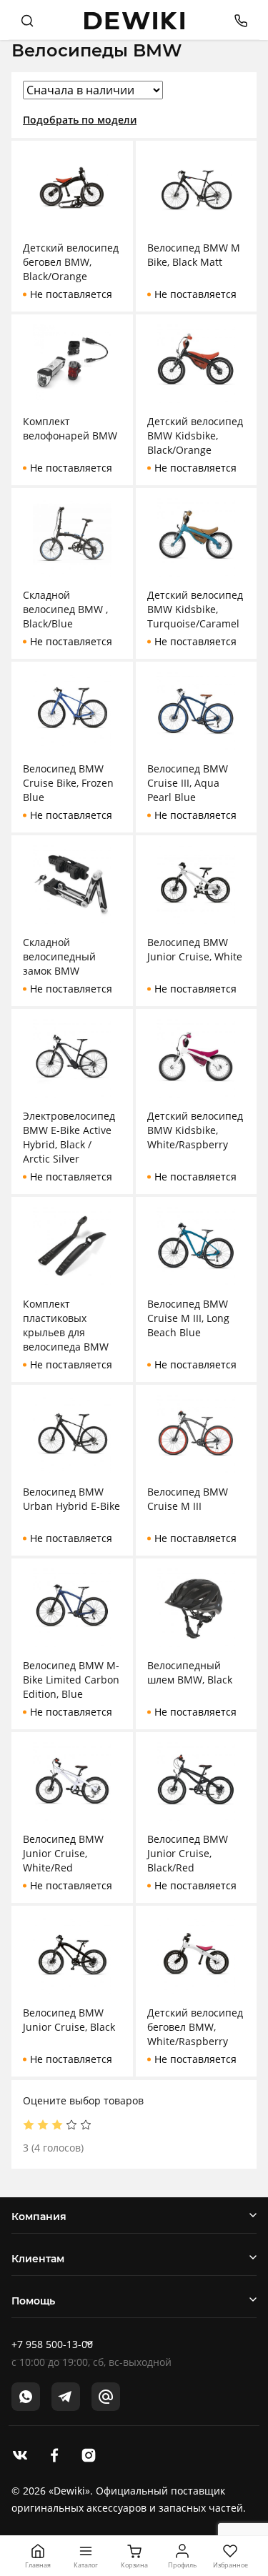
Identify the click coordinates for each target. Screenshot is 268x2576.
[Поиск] (27, 20)
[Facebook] (54, 2454)
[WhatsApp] (26, 2397)
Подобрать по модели (80, 120)
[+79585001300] (235, 20)
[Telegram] (66, 2397)
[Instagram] (89, 2454)
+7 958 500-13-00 (52, 2344)
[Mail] (106, 2397)
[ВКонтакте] (20, 2454)
